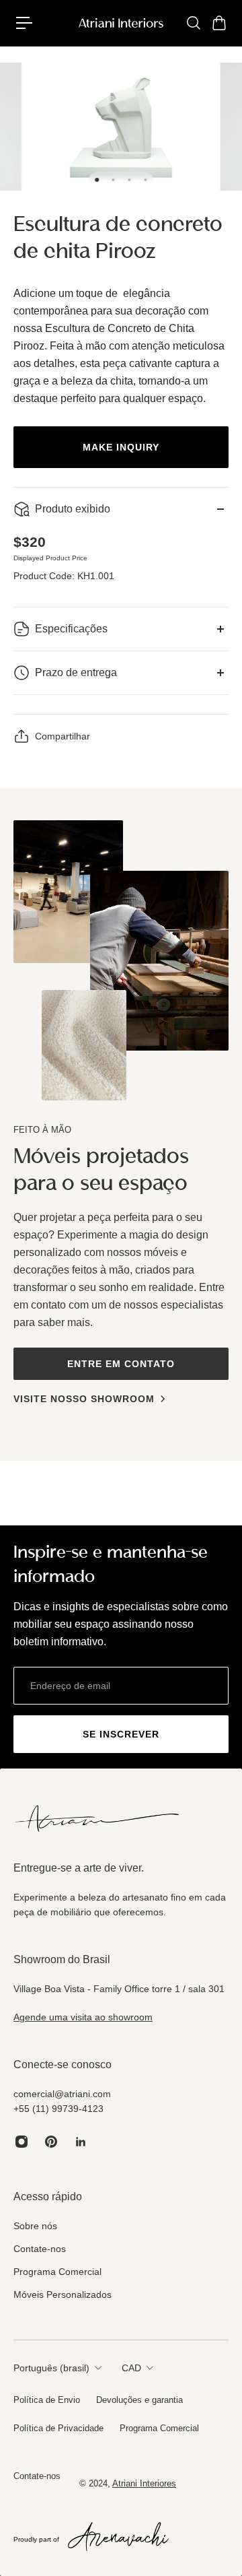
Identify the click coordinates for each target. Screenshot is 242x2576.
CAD (131, 2368)
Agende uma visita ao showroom (83, 2017)
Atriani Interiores (144, 2483)
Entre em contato (121, 1364)
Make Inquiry (121, 447)
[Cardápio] (24, 23)
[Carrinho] (218, 23)
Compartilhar (63, 736)
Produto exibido (73, 509)
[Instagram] (22, 2142)
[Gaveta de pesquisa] (193, 23)
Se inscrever (121, 1734)
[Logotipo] (121, 23)
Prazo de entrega (76, 672)
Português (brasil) (51, 2368)
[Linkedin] (81, 2142)
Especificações (71, 629)
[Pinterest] (51, 2142)
